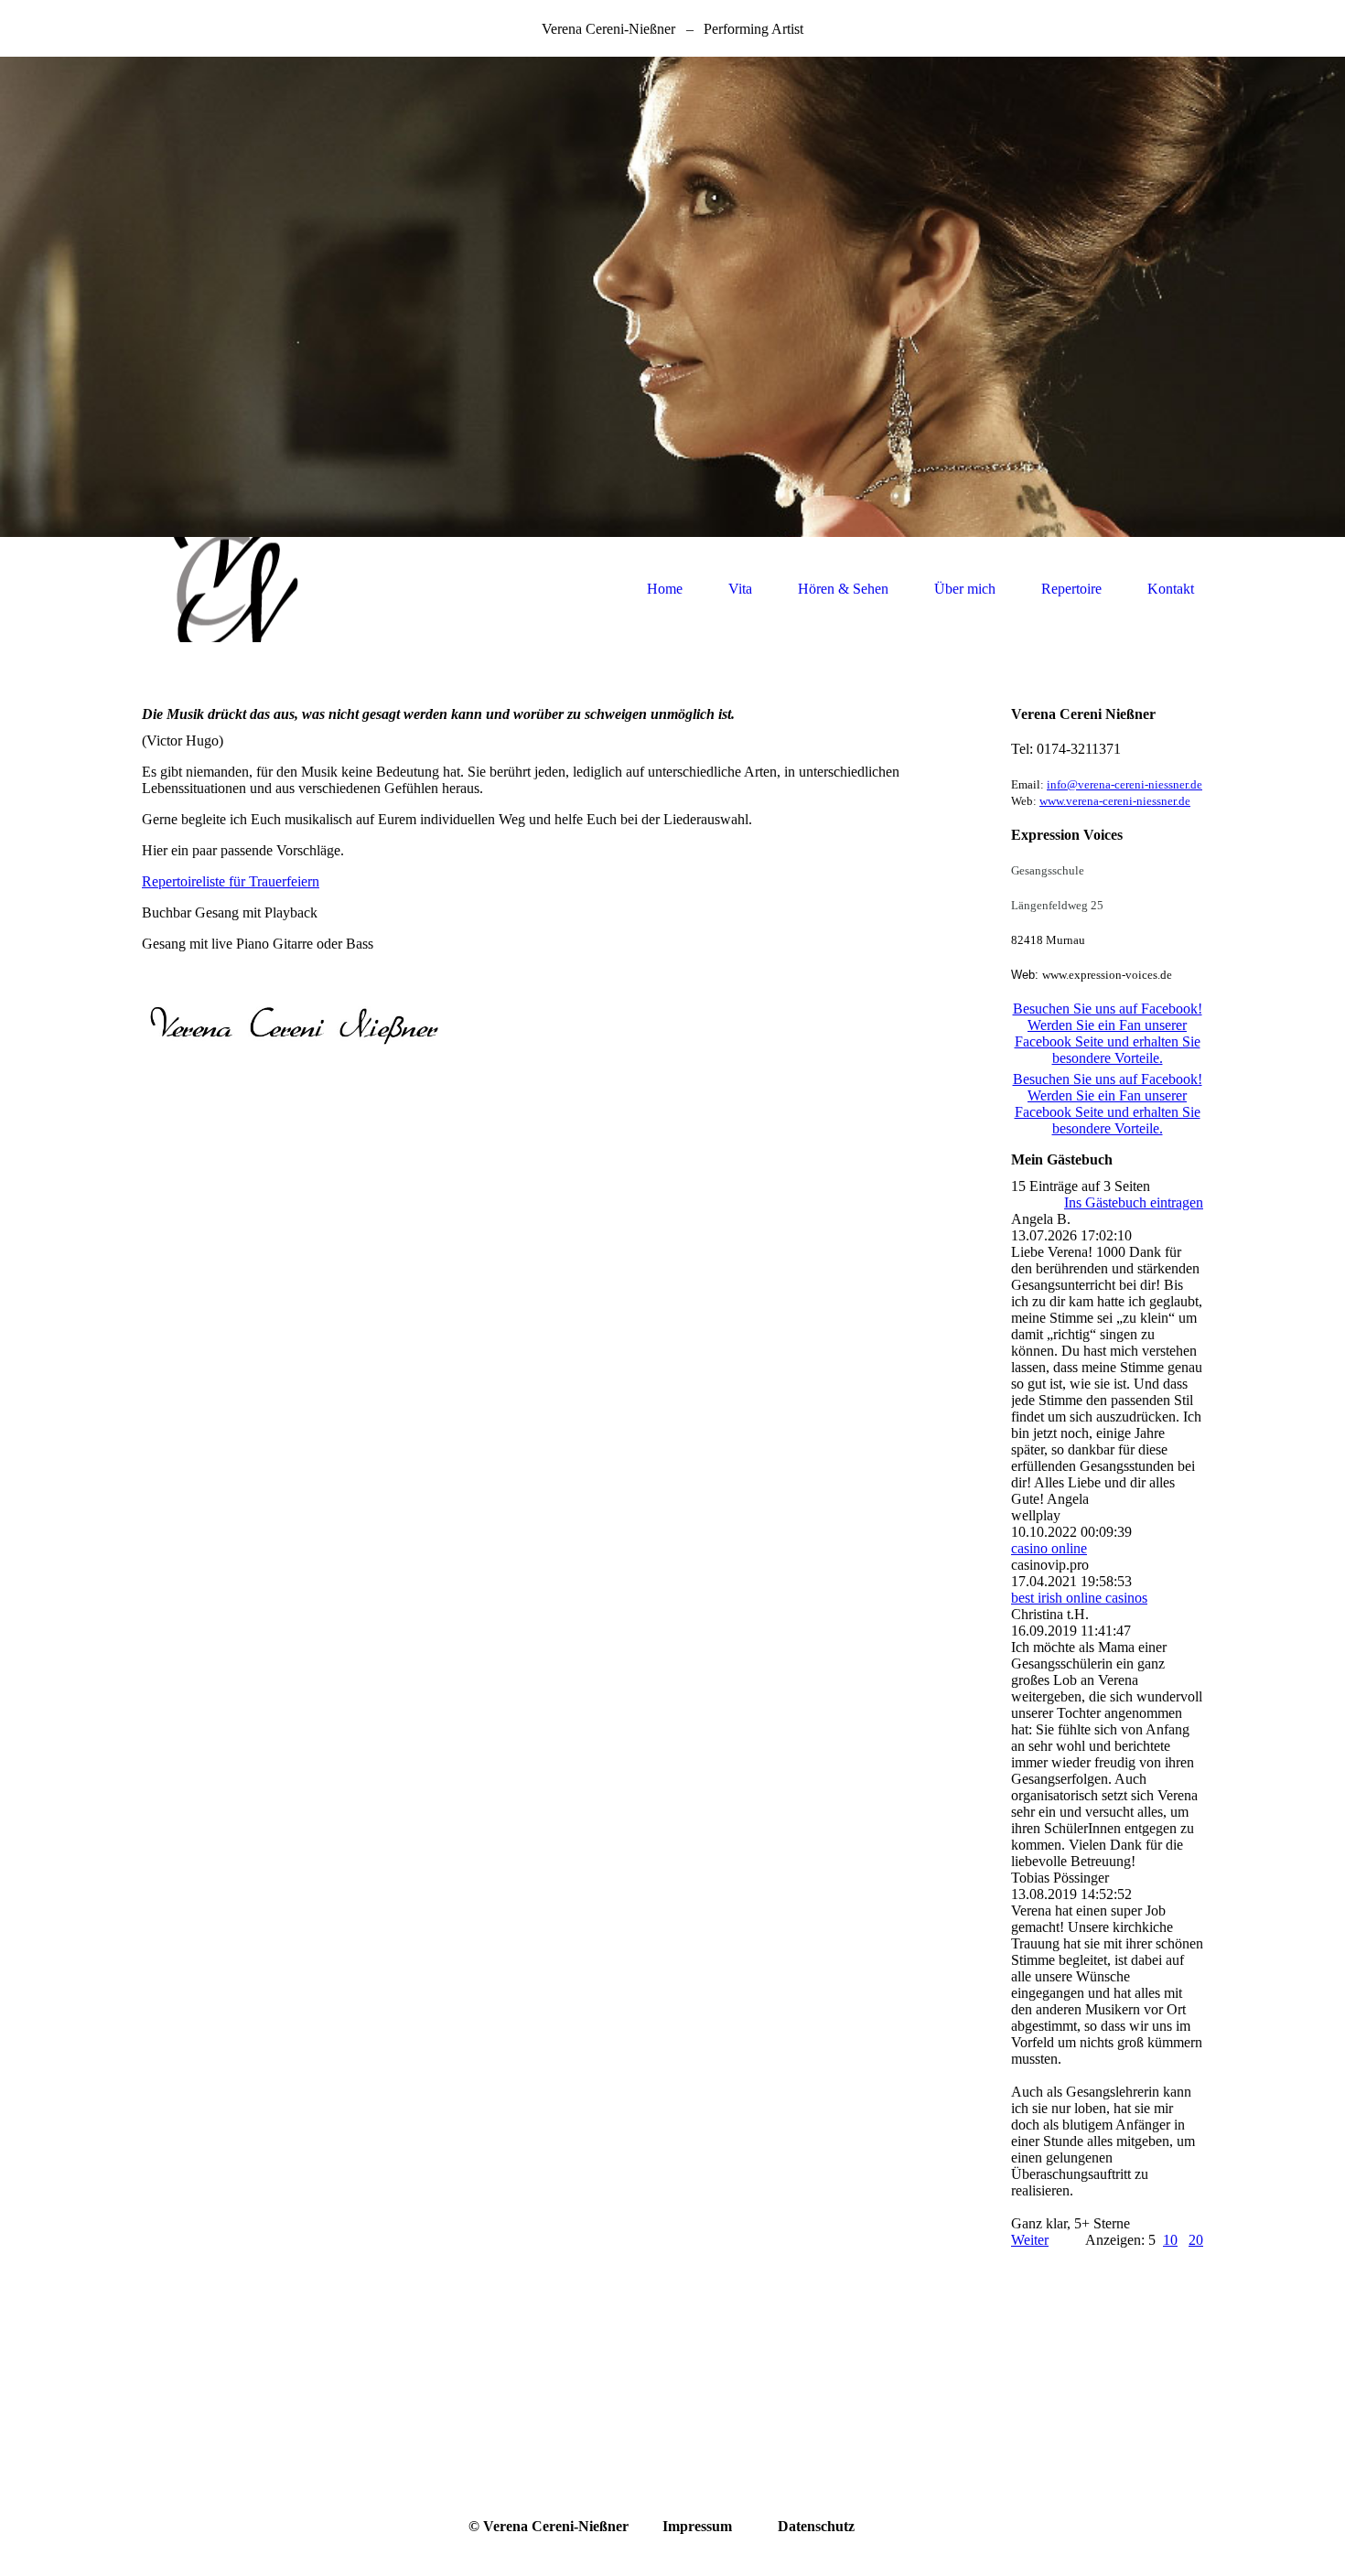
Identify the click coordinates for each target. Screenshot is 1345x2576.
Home (665, 589)
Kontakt (1171, 589)
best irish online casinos (1079, 1598)
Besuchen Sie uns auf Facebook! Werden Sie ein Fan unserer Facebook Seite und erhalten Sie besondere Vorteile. (1108, 1033)
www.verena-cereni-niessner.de (1115, 801)
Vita (740, 589)
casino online (1049, 1548)
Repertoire (1071, 589)
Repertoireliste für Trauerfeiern (231, 881)
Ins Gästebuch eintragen (1134, 1202)
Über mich (965, 589)
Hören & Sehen (843, 589)
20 (1196, 2240)
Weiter (1030, 2240)
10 (1170, 2240)
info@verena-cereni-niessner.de (1124, 784)
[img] (672, 297)
